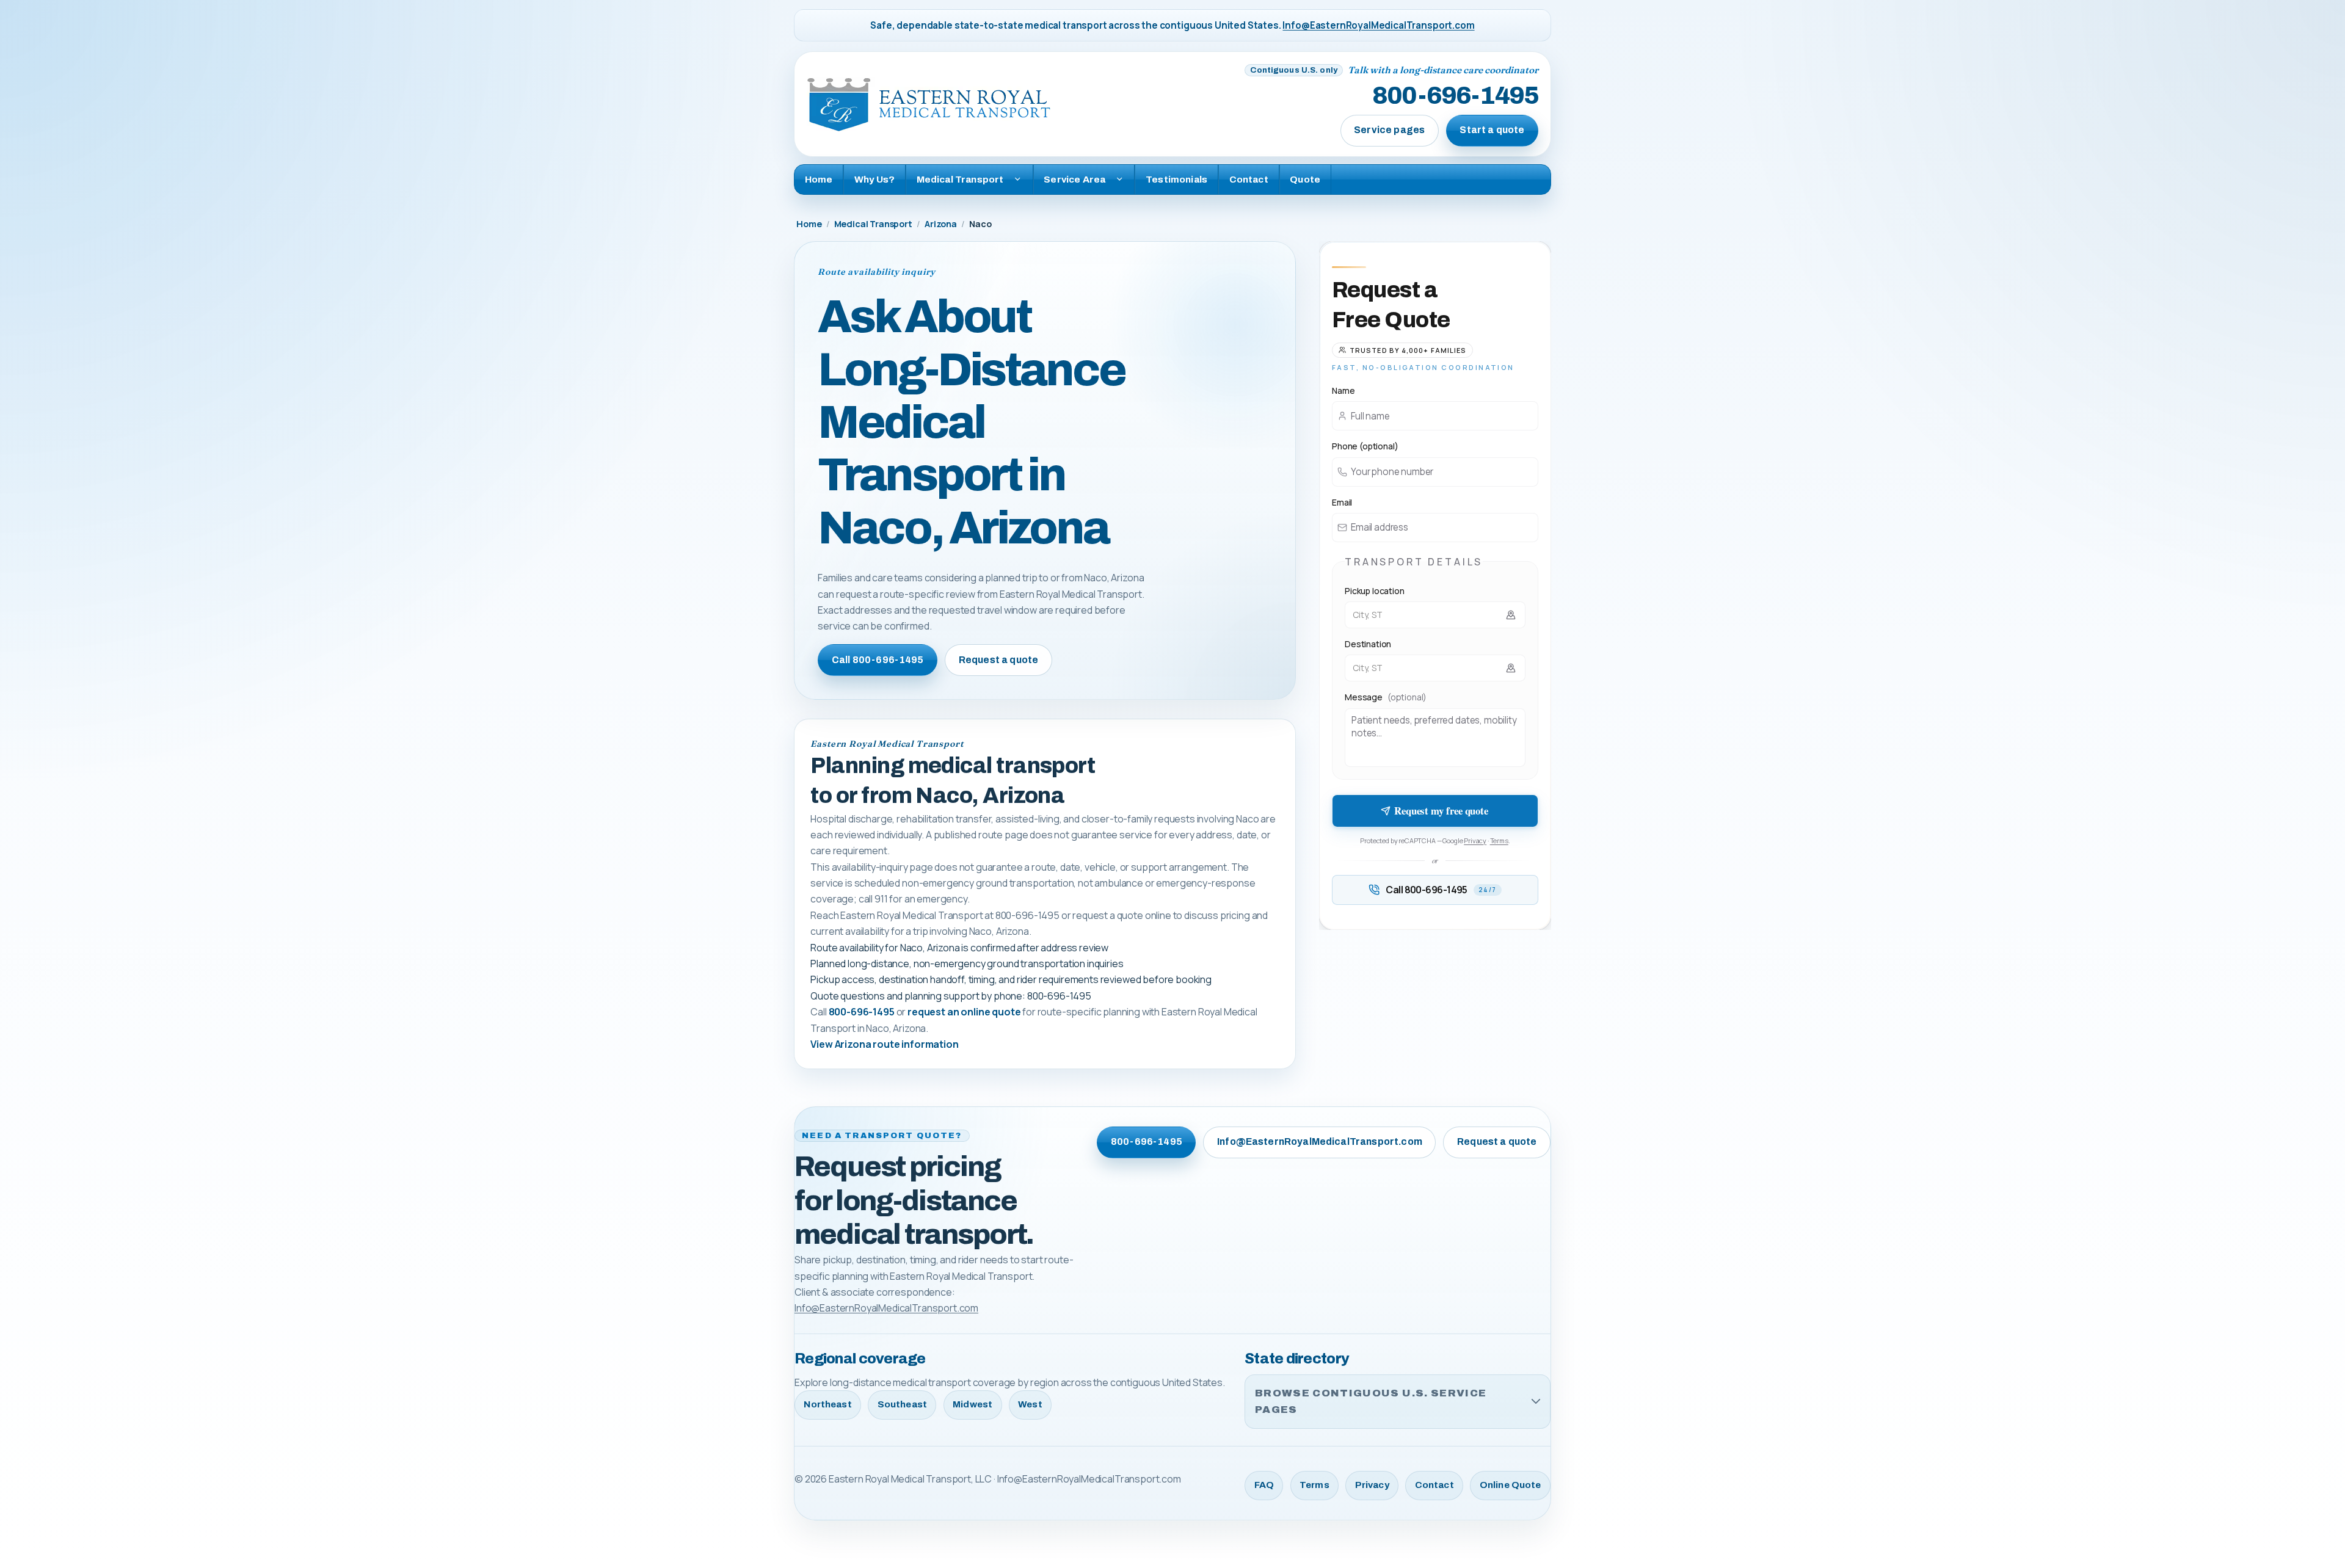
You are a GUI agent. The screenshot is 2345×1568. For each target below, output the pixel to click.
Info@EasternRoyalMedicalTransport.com (1378, 25)
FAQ (1264, 1485)
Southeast (902, 1404)
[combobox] (1435, 615)
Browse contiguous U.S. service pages (1371, 1402)
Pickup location (1375, 591)
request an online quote (964, 1012)
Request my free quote (1441, 811)
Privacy (1475, 840)
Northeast (827, 1404)
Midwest (973, 1404)
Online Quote (1511, 1485)
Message (1386, 697)
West (1030, 1404)
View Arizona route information (884, 1044)
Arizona (941, 224)
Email (1342, 502)
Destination (1368, 644)
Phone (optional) (1365, 446)
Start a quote (1492, 130)
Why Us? (874, 179)
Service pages (1389, 130)
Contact (1249, 179)
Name (1343, 390)
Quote (1305, 179)
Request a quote (998, 660)
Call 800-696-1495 (878, 660)
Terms (1499, 840)
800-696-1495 (1455, 96)
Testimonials (1176, 179)
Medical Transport (873, 224)
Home (819, 179)
